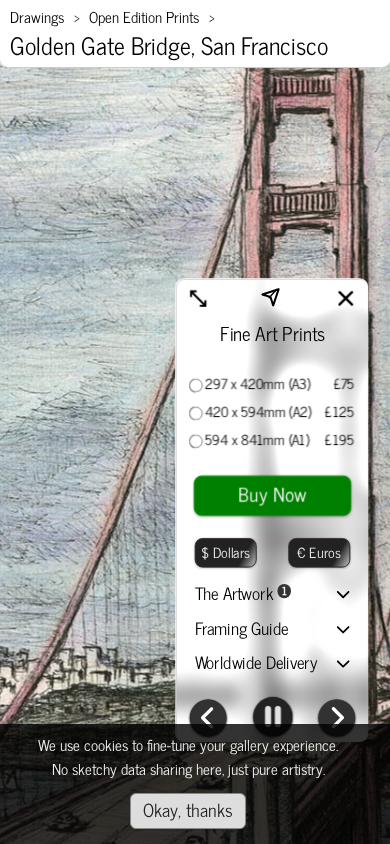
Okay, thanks (188, 809)
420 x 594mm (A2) (258, 412)
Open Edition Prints (144, 16)
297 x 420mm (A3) (258, 384)
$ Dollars (225, 551)
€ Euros (319, 551)
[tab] (273, 596)
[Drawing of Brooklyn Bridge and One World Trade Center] (336, 720)
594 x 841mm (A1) (257, 440)
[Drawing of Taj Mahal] (207, 720)
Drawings (37, 16)
